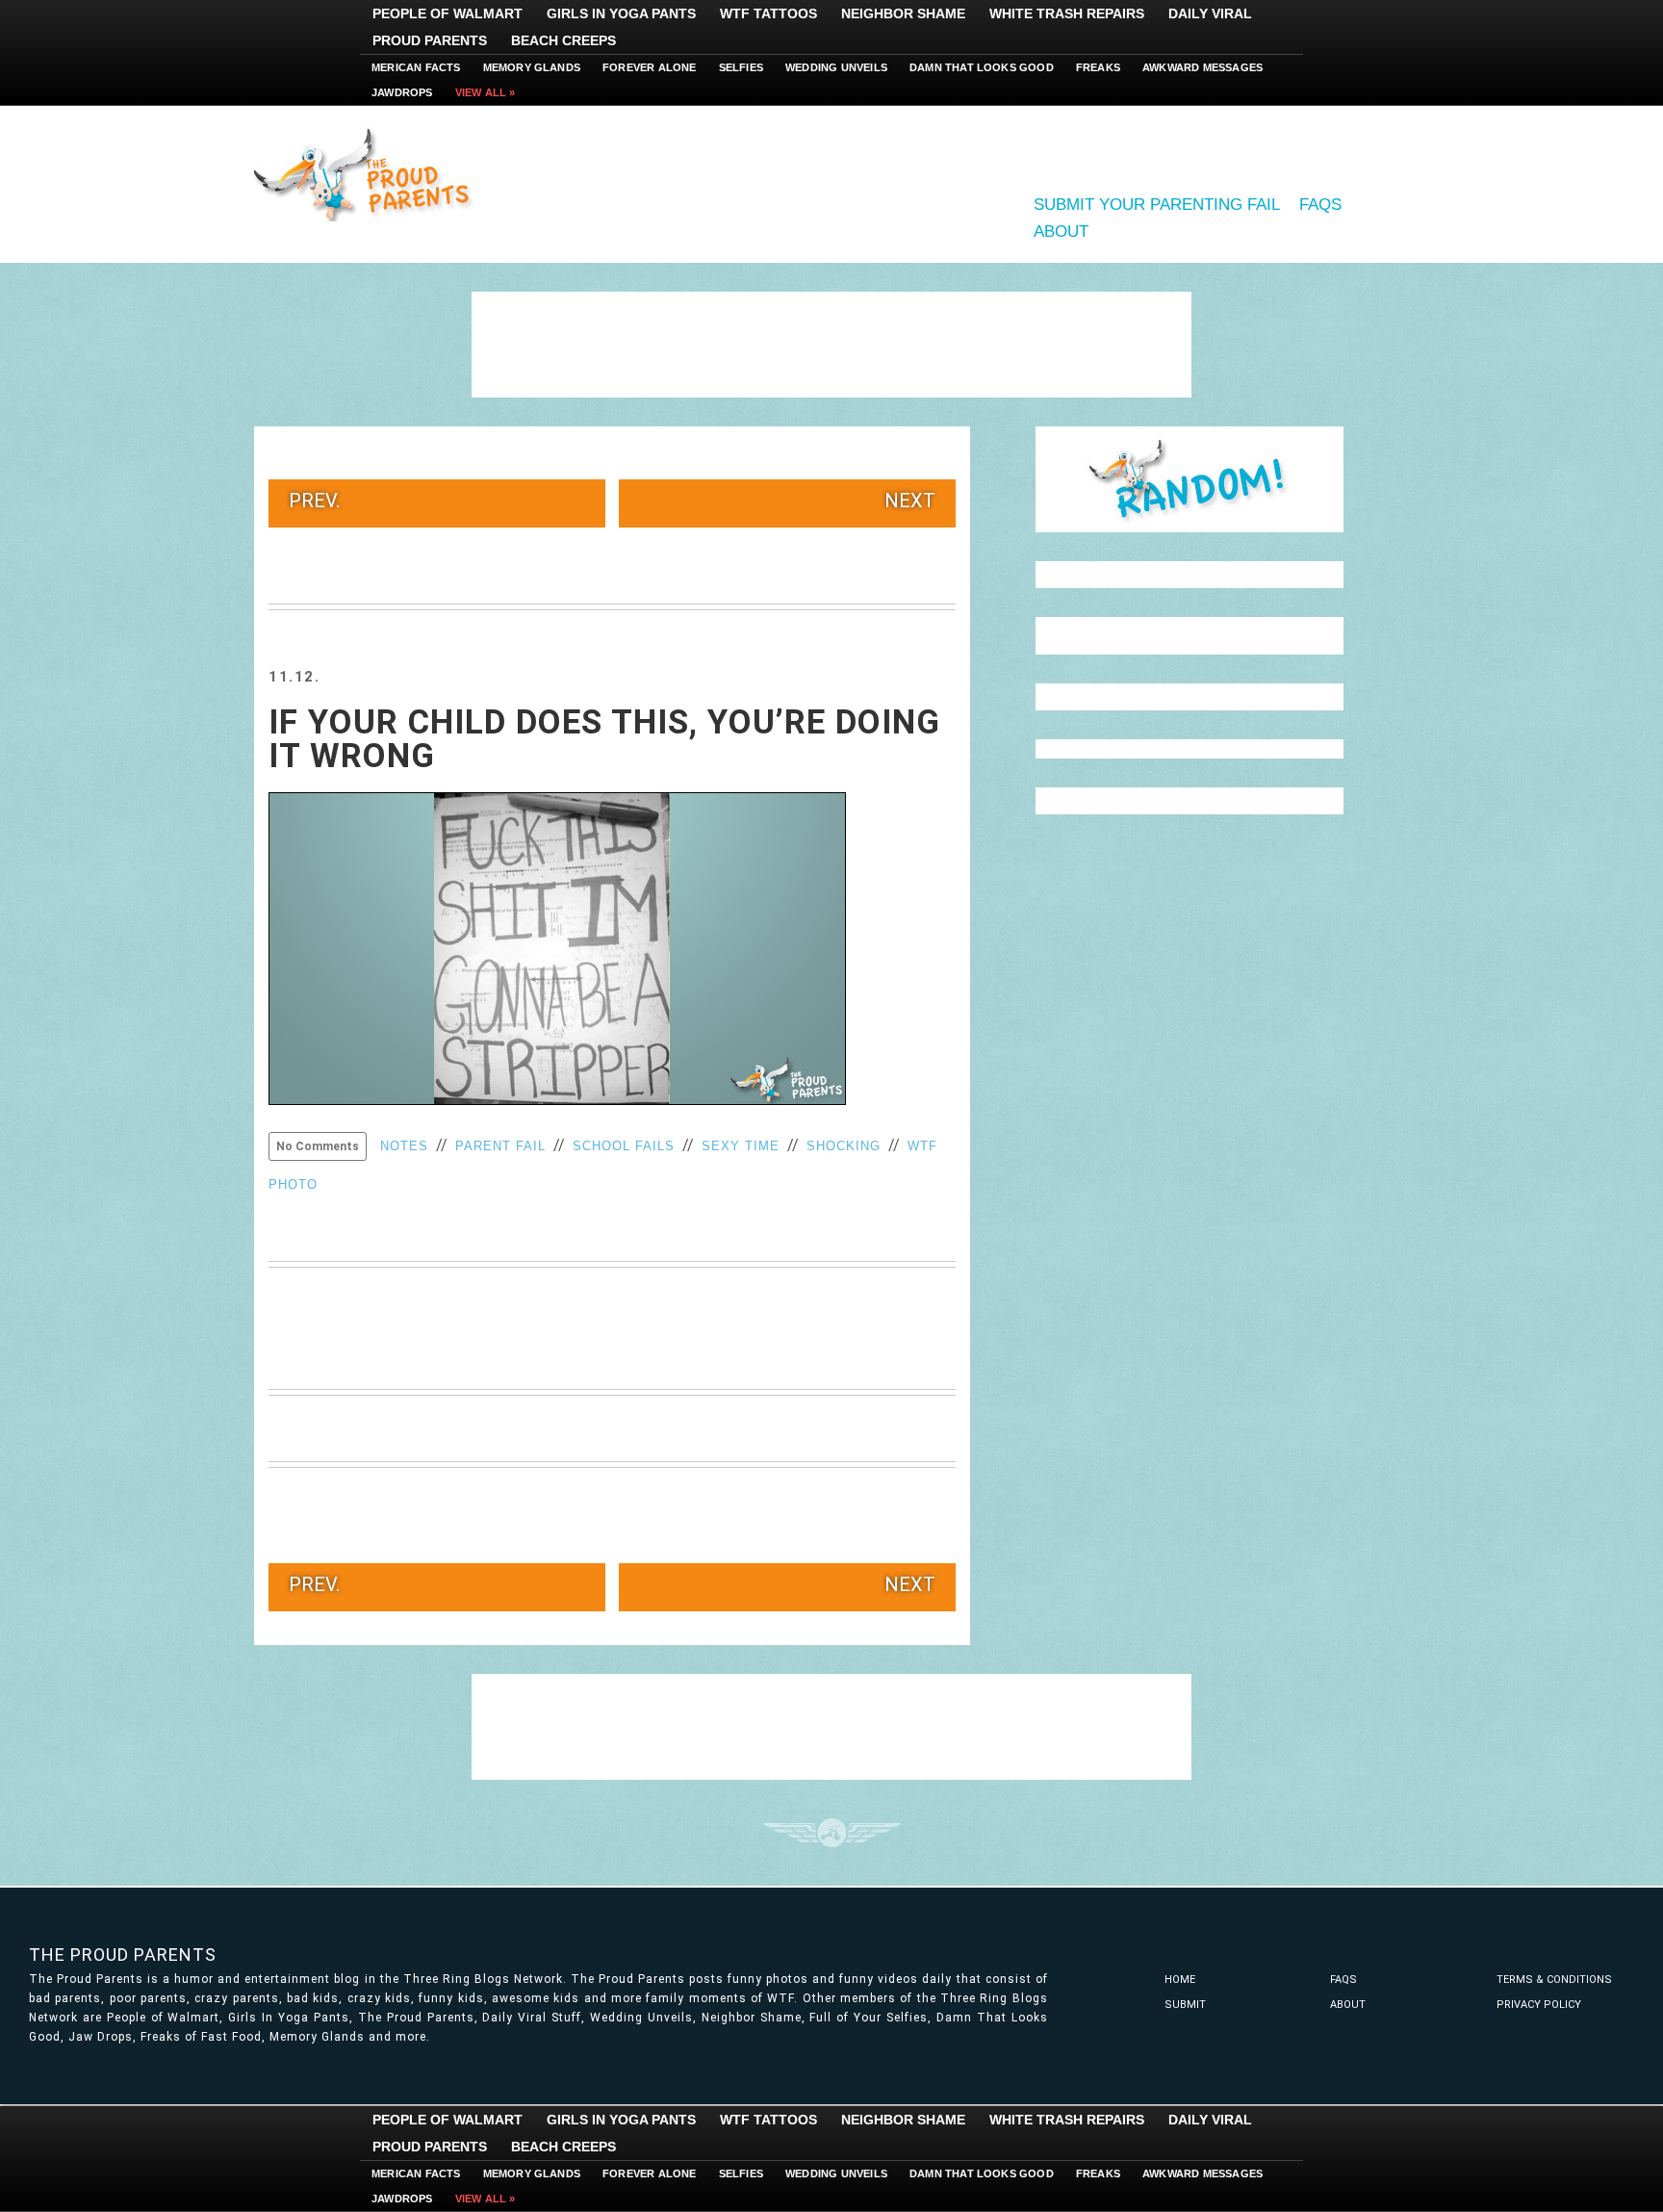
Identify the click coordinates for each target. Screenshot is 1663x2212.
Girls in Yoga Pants (621, 13)
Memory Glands (532, 67)
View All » (486, 92)
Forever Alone (650, 67)
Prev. (314, 501)
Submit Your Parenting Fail (1157, 205)
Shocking (844, 1146)
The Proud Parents (123, 1955)
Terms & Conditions (1554, 1980)
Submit (1185, 2005)
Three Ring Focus (832, 1833)
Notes (404, 1146)
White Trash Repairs (1067, 13)
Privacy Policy (1539, 2005)
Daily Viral (1210, 13)
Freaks (1098, 67)
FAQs (1320, 205)
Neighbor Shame (903, 13)
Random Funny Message (1190, 479)
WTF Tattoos (768, 13)
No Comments (318, 1146)
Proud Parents (430, 40)
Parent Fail (500, 1146)
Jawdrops (402, 92)
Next (910, 501)
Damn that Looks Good (982, 67)
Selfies (741, 67)
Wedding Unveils (836, 67)
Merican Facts (416, 67)
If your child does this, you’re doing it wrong (604, 739)
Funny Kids (370, 173)
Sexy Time (741, 1146)
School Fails (624, 1146)
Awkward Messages (1202, 67)
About (1061, 231)
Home (1180, 1980)
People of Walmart (448, 13)
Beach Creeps (563, 40)
